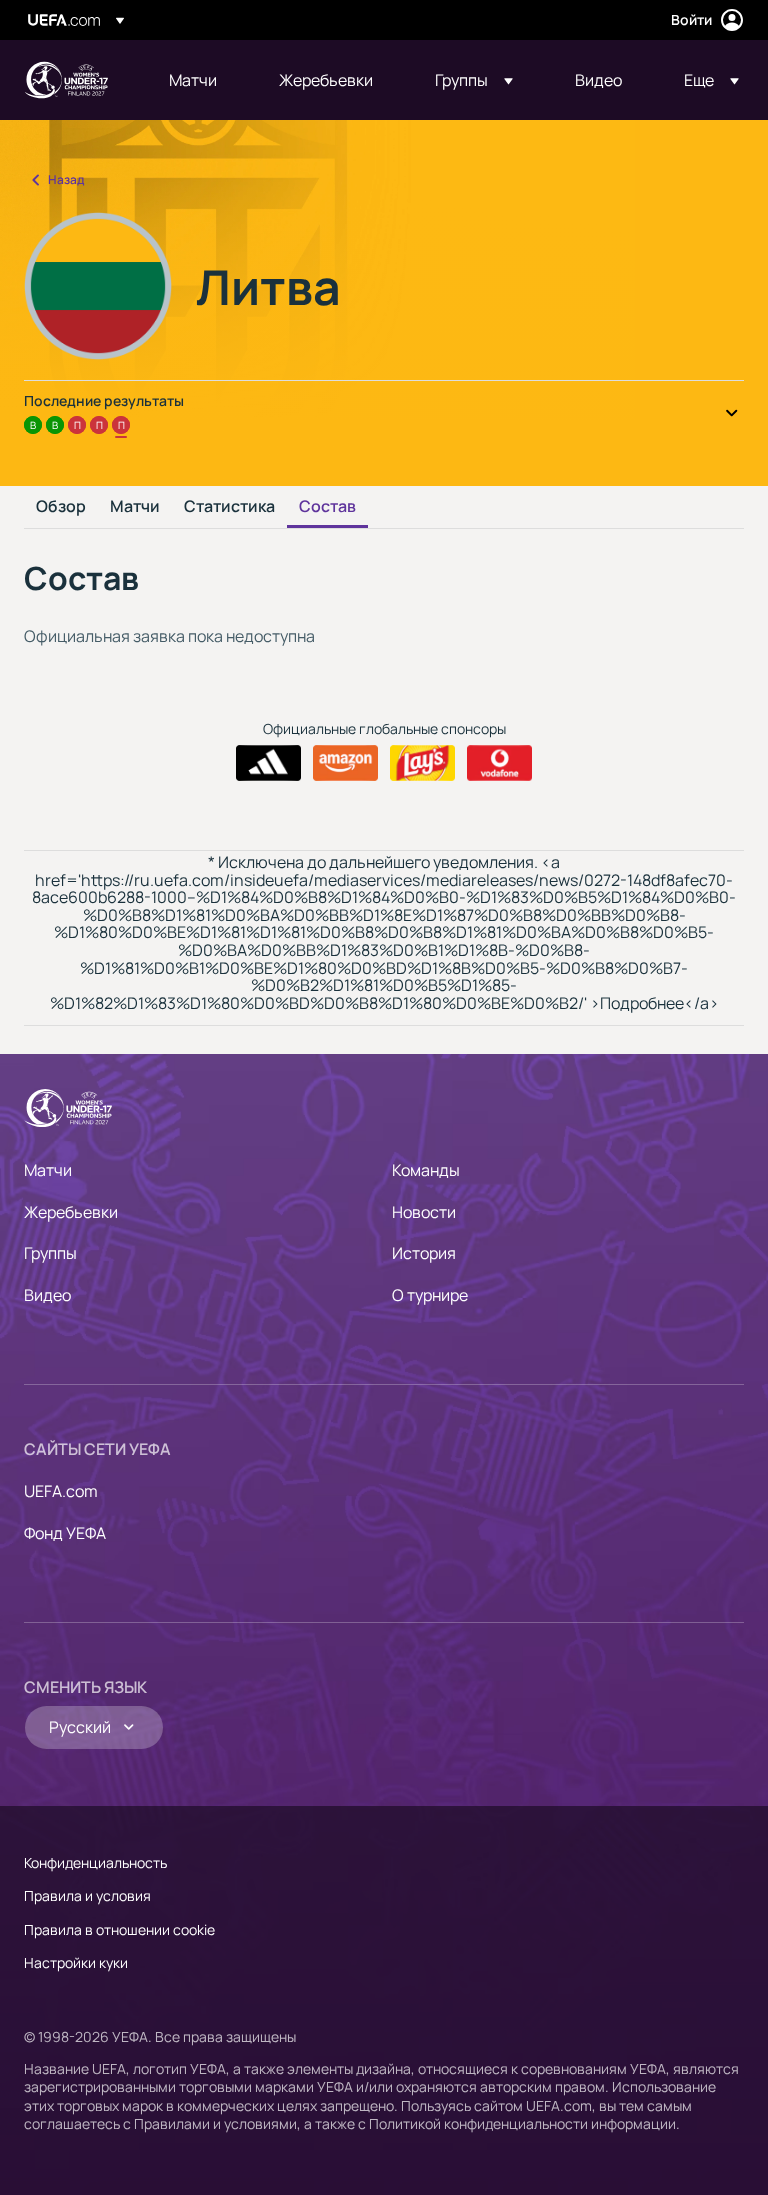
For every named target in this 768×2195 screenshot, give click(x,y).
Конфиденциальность (95, 1862)
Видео (47, 1295)
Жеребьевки (71, 1212)
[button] (474, 80)
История (424, 1253)
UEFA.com (61, 1491)
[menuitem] (199, 80)
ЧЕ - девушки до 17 (66, 80)
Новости (424, 1212)
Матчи (135, 507)
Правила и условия (87, 1895)
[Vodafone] (499, 763)
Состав (327, 507)
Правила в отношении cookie (119, 1929)
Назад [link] (66, 179)
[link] (193, 80)
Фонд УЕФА (65, 1533)
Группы (50, 1253)
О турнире (430, 1295)
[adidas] (268, 763)
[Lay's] (422, 763)
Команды (426, 1170)
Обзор (61, 507)
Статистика (229, 507)
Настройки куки (76, 1962)
